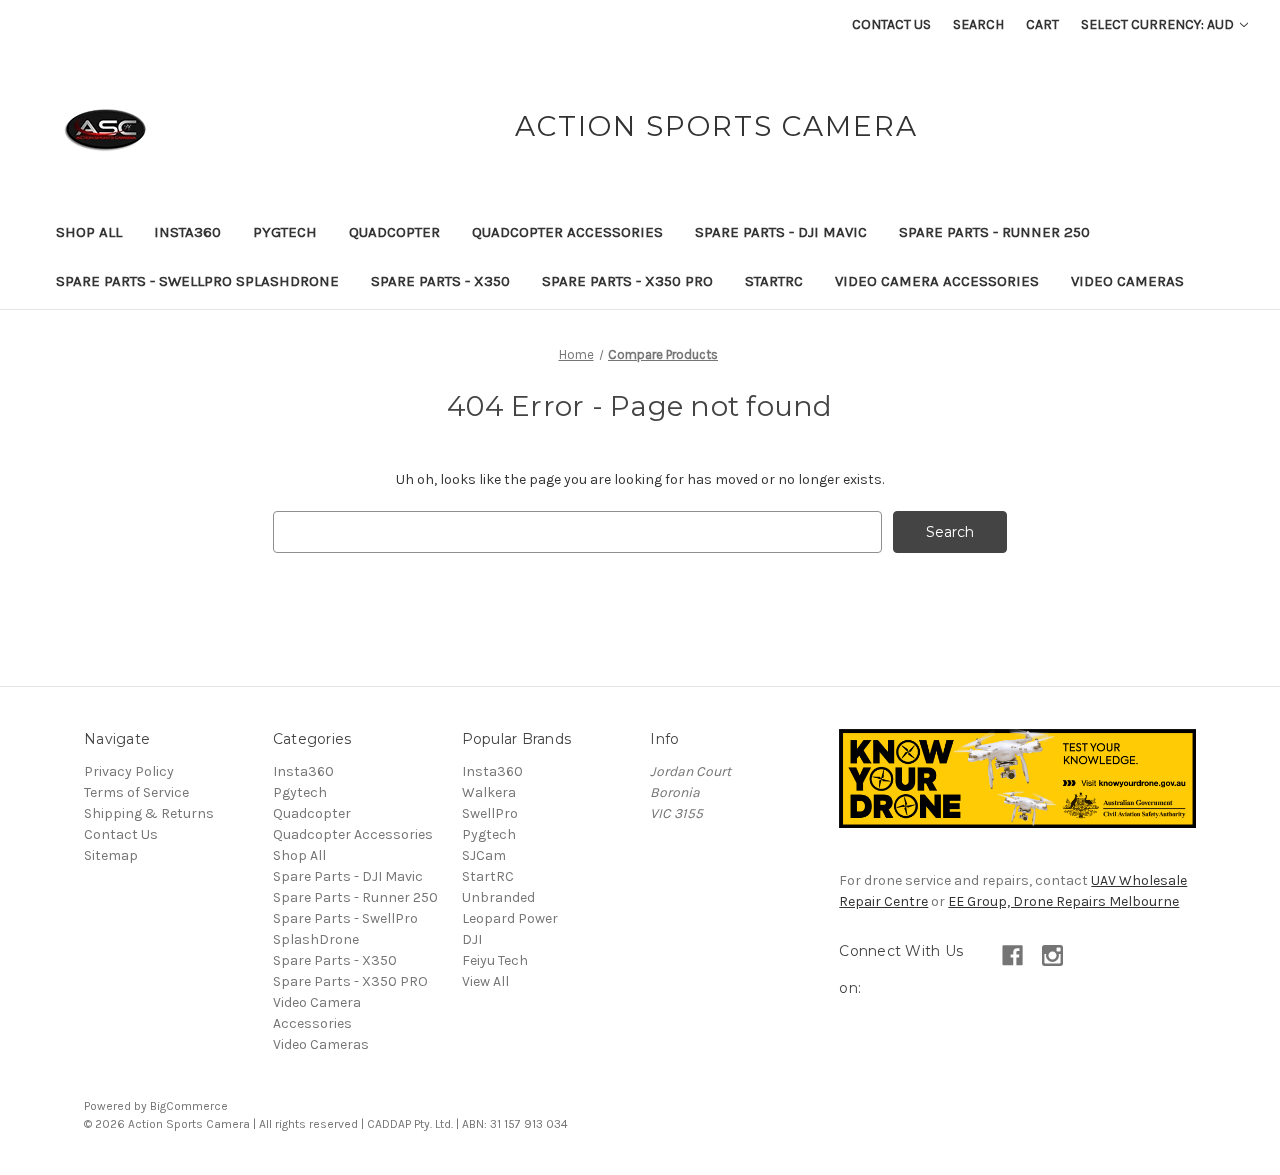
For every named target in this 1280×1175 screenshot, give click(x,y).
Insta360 (187, 232)
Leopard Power (510, 918)
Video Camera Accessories (937, 281)
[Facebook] (1012, 955)
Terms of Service (136, 792)
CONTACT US (891, 24)
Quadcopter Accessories (567, 232)
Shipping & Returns (149, 813)
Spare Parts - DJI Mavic (781, 232)
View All (485, 981)
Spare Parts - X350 (440, 281)
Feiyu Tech (495, 960)
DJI (472, 939)
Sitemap (111, 855)
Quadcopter (394, 232)
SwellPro (490, 813)
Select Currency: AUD (1159, 24)
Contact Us (121, 834)
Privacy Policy (129, 771)
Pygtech (285, 232)
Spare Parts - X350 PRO (627, 281)
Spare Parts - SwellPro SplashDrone (197, 281)
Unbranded (498, 897)
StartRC (774, 281)
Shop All (89, 232)
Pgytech (300, 792)
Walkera (489, 792)
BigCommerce (189, 1106)
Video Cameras (1127, 281)
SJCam (484, 855)
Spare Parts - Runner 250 (994, 232)
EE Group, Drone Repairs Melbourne (1063, 901)
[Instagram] (1052, 955)
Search (978, 24)
